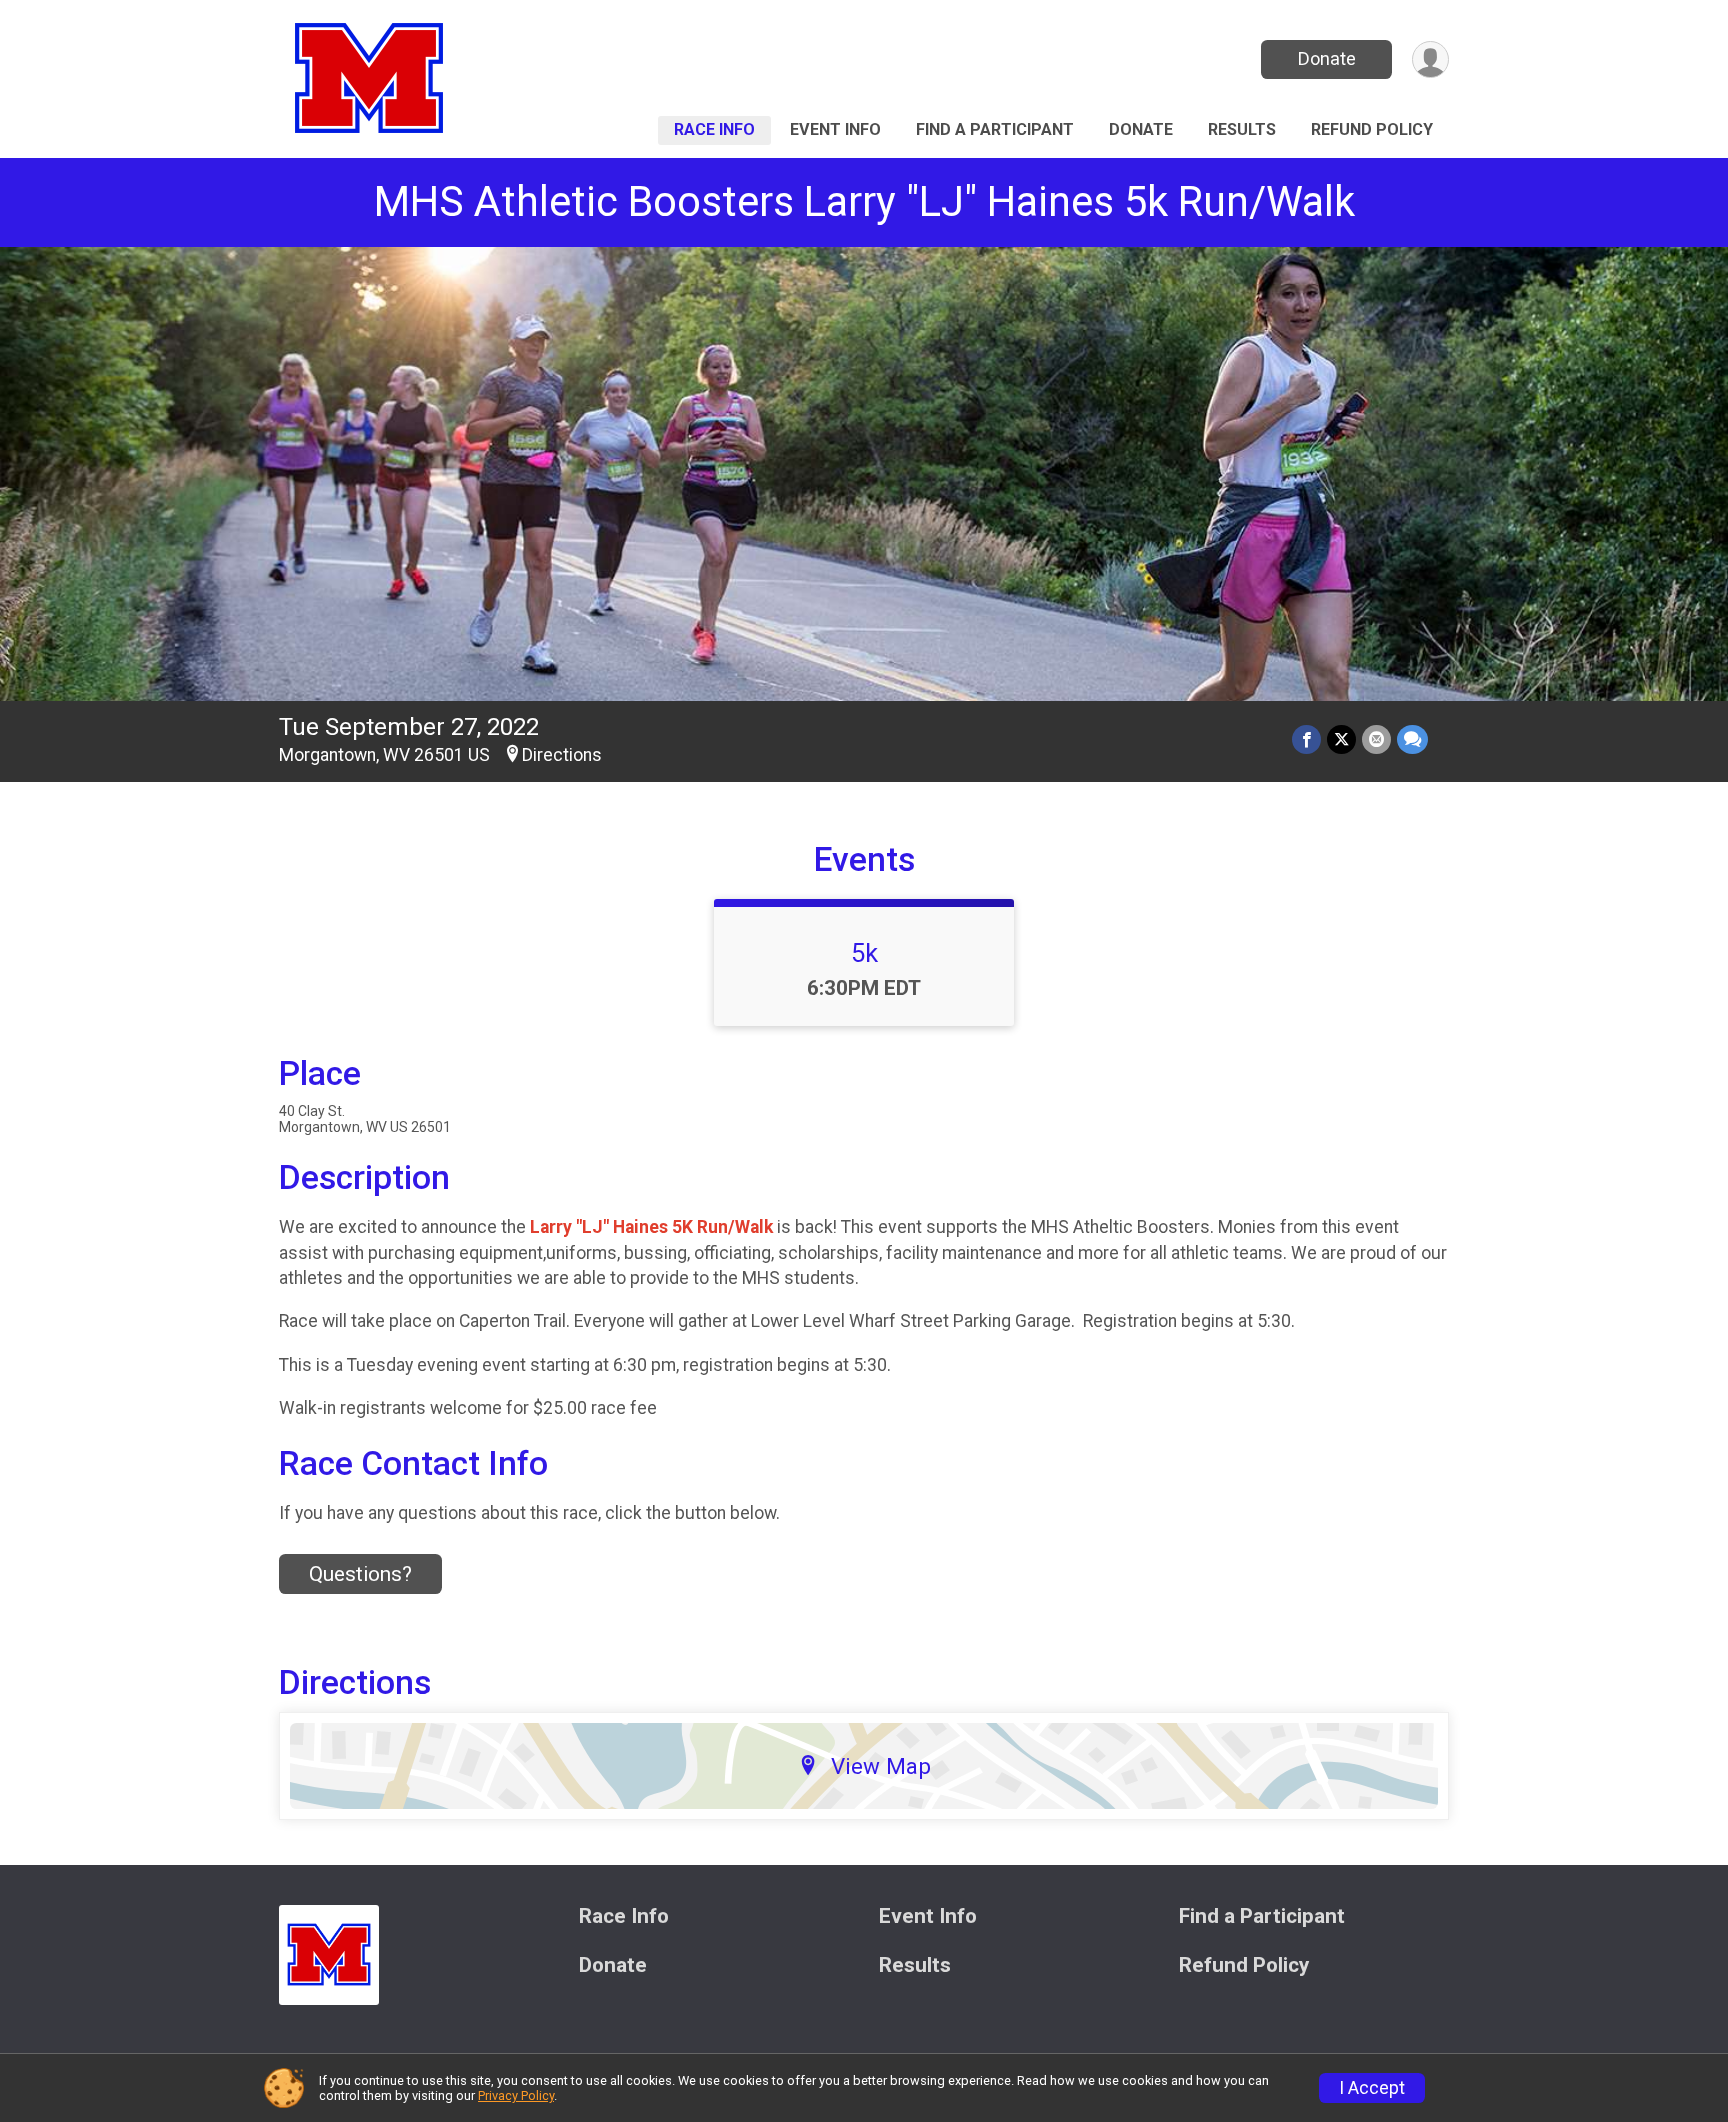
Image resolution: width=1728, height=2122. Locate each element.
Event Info (835, 129)
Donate (1327, 58)
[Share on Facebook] (1306, 739)
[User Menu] (1430, 59)
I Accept (1372, 2088)
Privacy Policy (516, 2095)
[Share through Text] (1412, 739)
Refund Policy (1372, 129)
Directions (562, 755)
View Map (881, 1766)
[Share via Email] (1376, 739)
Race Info (714, 129)
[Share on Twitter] (1341, 739)
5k (864, 953)
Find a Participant (995, 129)
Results (1242, 129)
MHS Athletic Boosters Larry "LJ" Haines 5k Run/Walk (864, 201)
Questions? (360, 1574)
